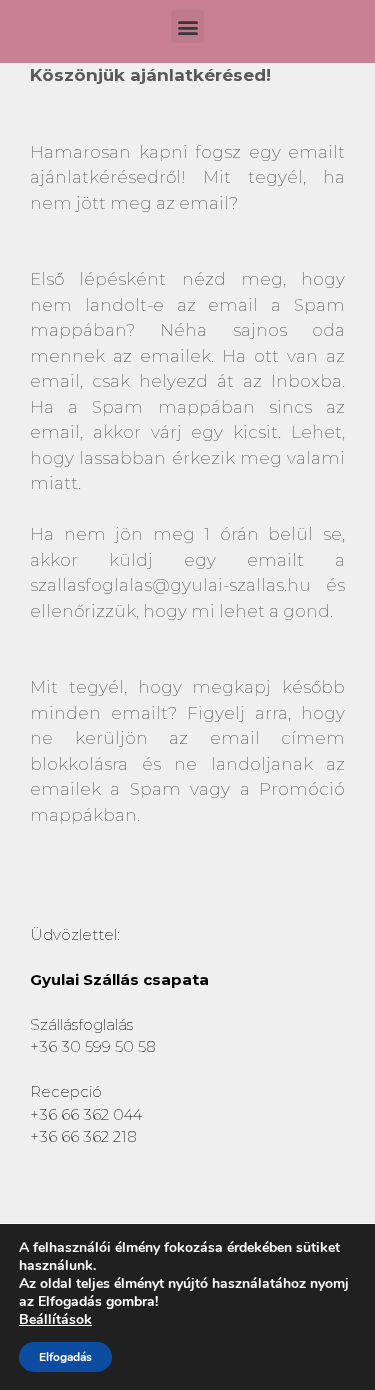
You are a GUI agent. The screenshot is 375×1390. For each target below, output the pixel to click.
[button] (187, 26)
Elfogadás (65, 1357)
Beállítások (55, 1320)
